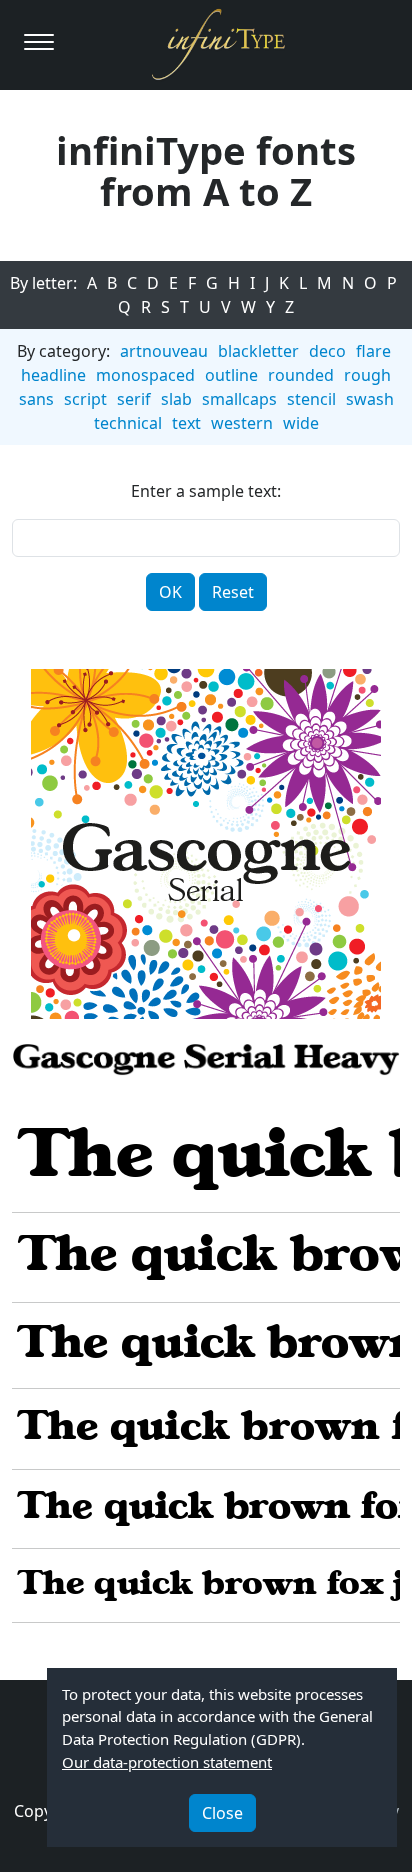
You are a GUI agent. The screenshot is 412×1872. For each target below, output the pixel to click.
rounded (301, 375)
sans (36, 399)
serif (134, 399)
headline (53, 375)
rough (367, 375)
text (186, 423)
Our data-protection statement (167, 1762)
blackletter (258, 351)
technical (128, 423)
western (242, 423)
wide (301, 423)
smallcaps (239, 399)
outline (231, 375)
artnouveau (164, 351)
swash (370, 399)
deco (327, 351)
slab (176, 399)
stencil (311, 399)
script (85, 399)
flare (373, 351)
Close (222, 1813)
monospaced (145, 375)
